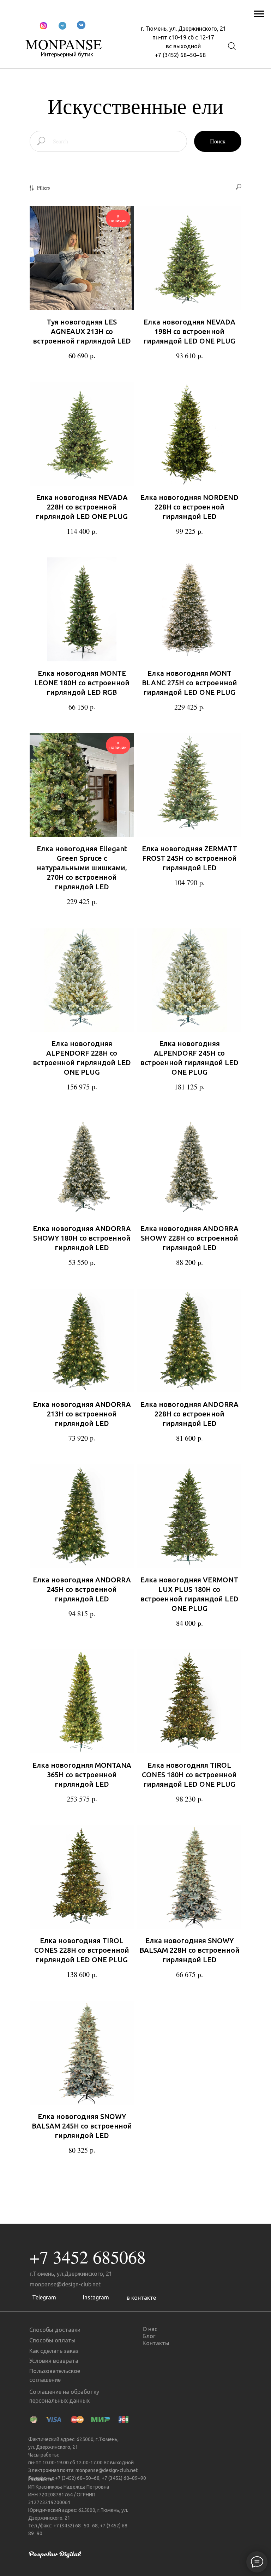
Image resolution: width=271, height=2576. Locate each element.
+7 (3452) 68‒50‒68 (180, 55)
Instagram (96, 2297)
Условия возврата (54, 2361)
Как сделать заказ (54, 2351)
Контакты (156, 2343)
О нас (150, 2329)
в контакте (141, 2298)
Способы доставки (55, 2330)
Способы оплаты (52, 2340)
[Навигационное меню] (259, 14)
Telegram (44, 2297)
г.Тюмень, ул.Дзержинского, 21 (71, 2274)
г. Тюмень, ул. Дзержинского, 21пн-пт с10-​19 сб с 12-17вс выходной (183, 37)
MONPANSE (64, 44)
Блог (149, 2336)
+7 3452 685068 (88, 2257)
